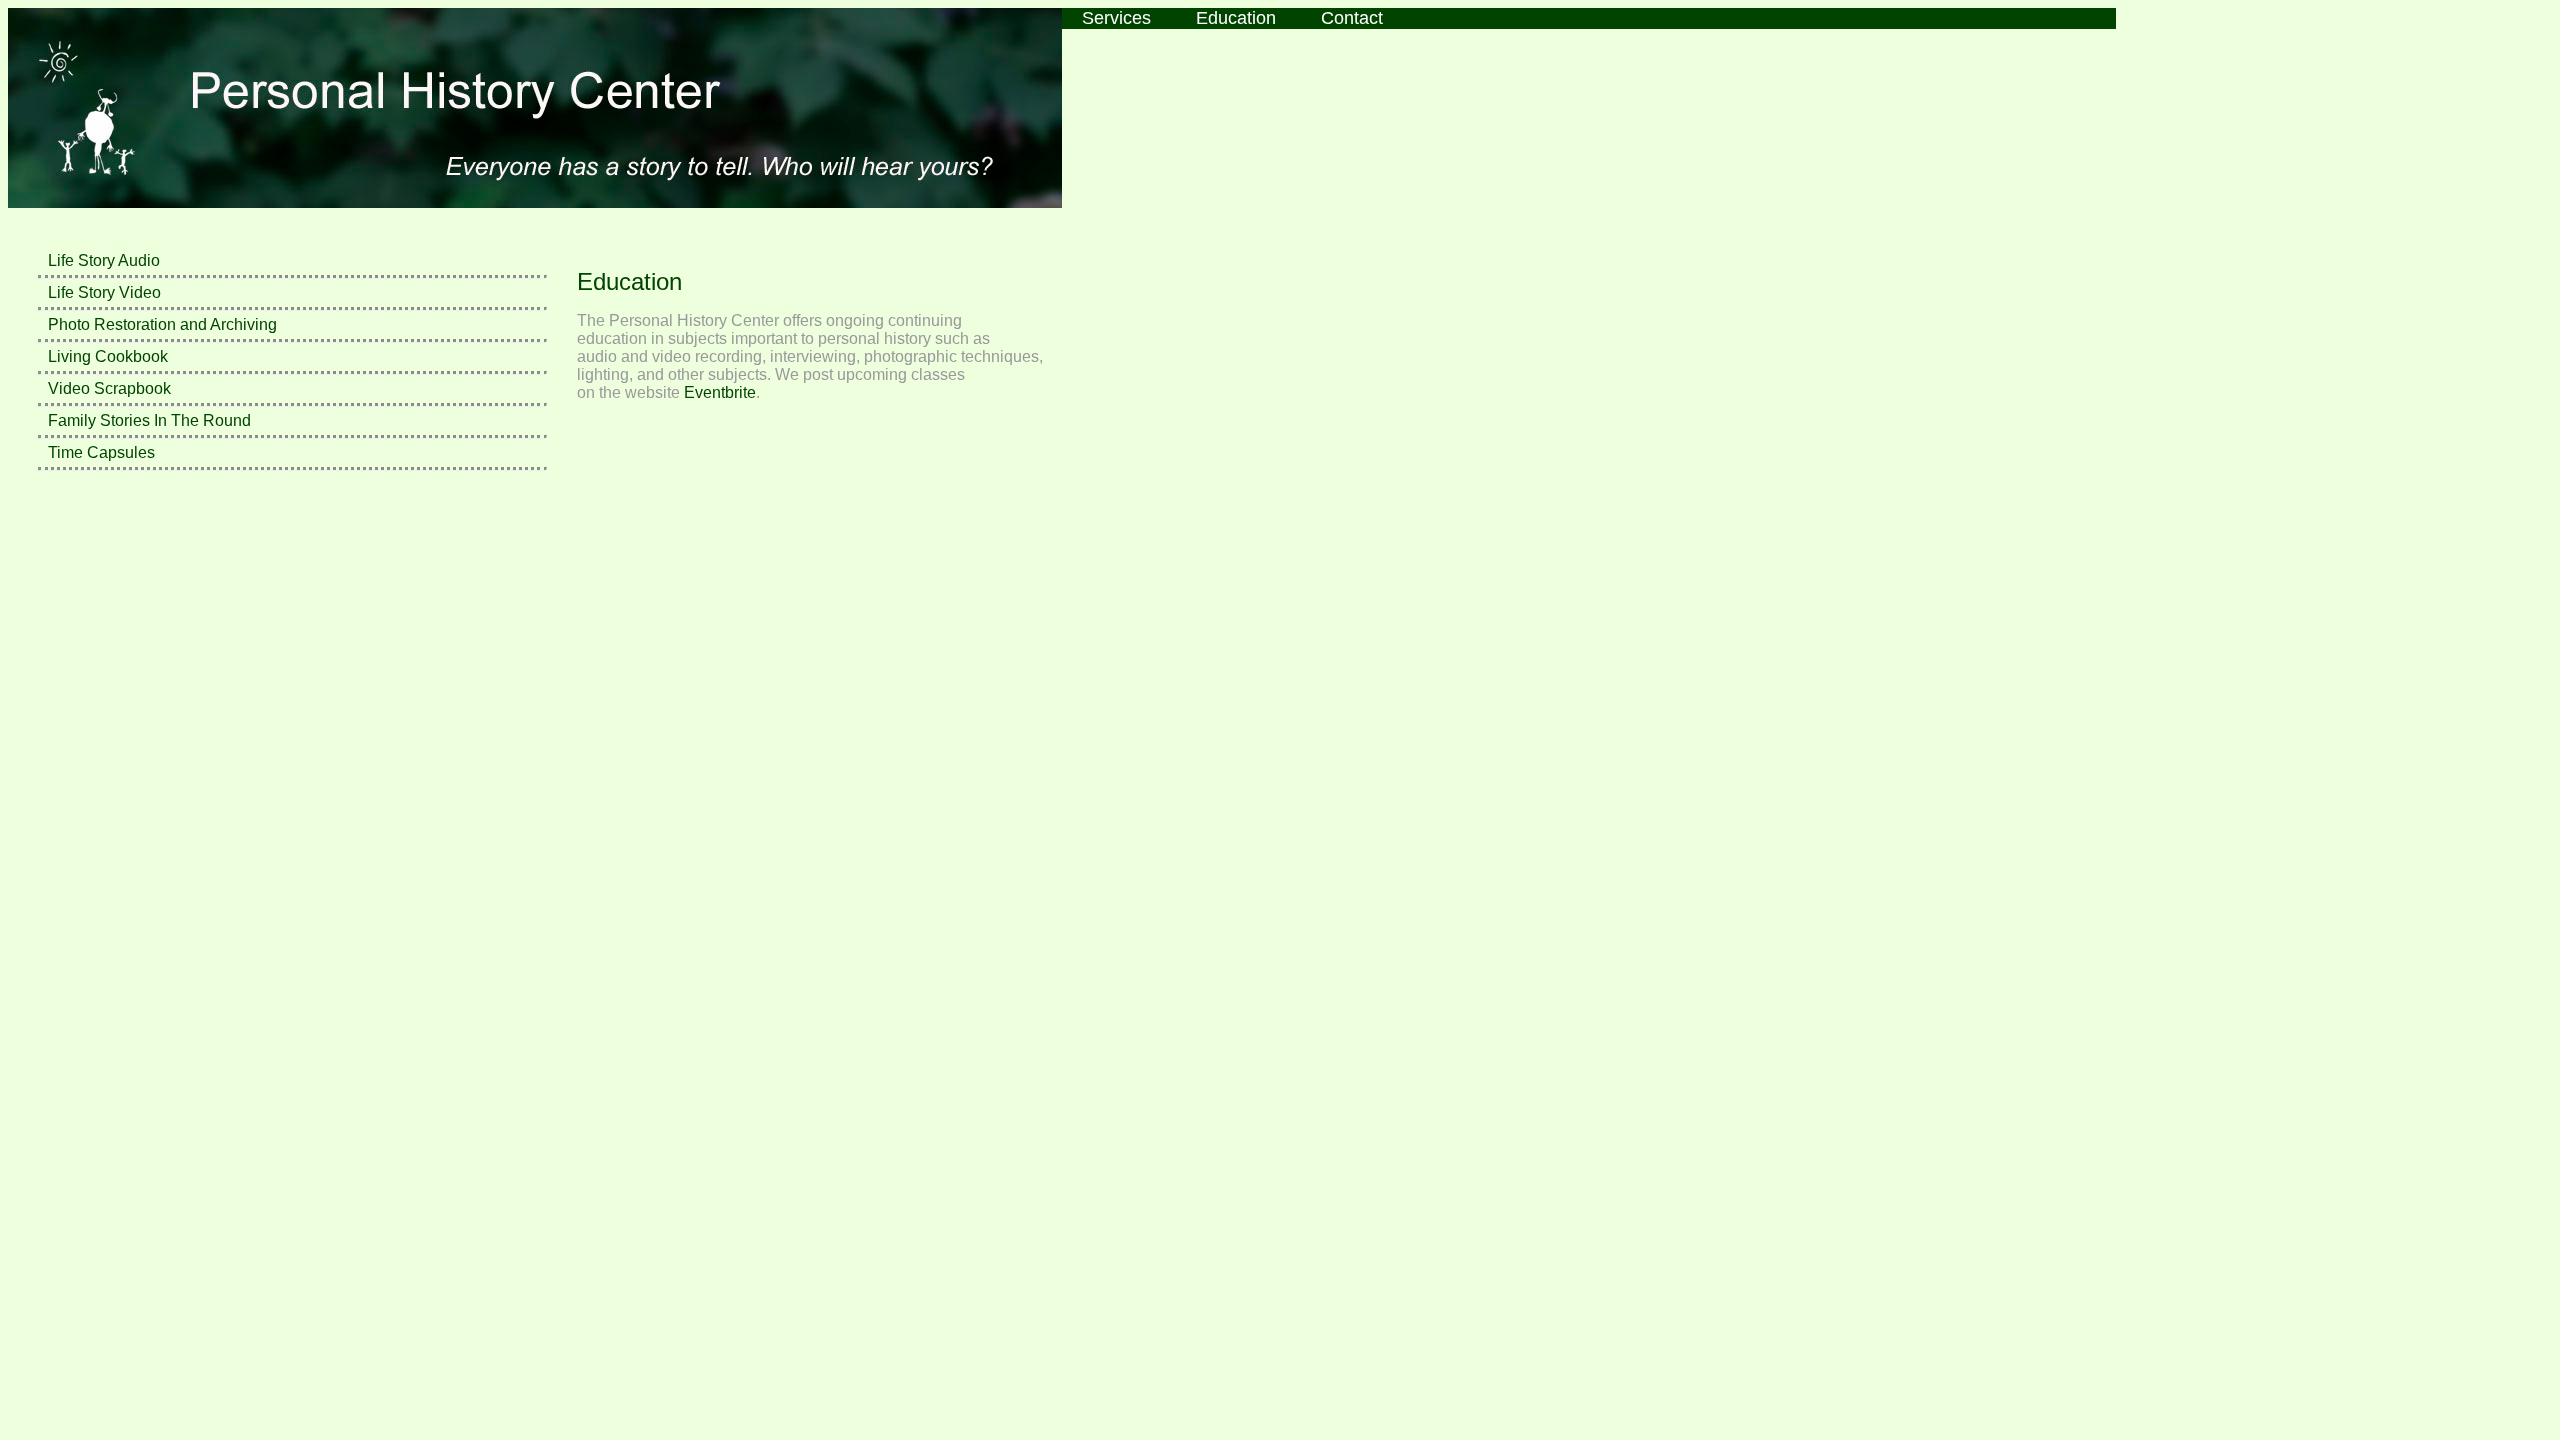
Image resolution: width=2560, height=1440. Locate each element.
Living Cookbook (108, 356)
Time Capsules (101, 452)
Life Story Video (104, 292)
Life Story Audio (104, 260)
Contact (1352, 18)
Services (1116, 18)
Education (1236, 18)
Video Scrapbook (109, 388)
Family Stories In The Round (149, 420)
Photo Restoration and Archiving (162, 324)
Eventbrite (720, 392)
